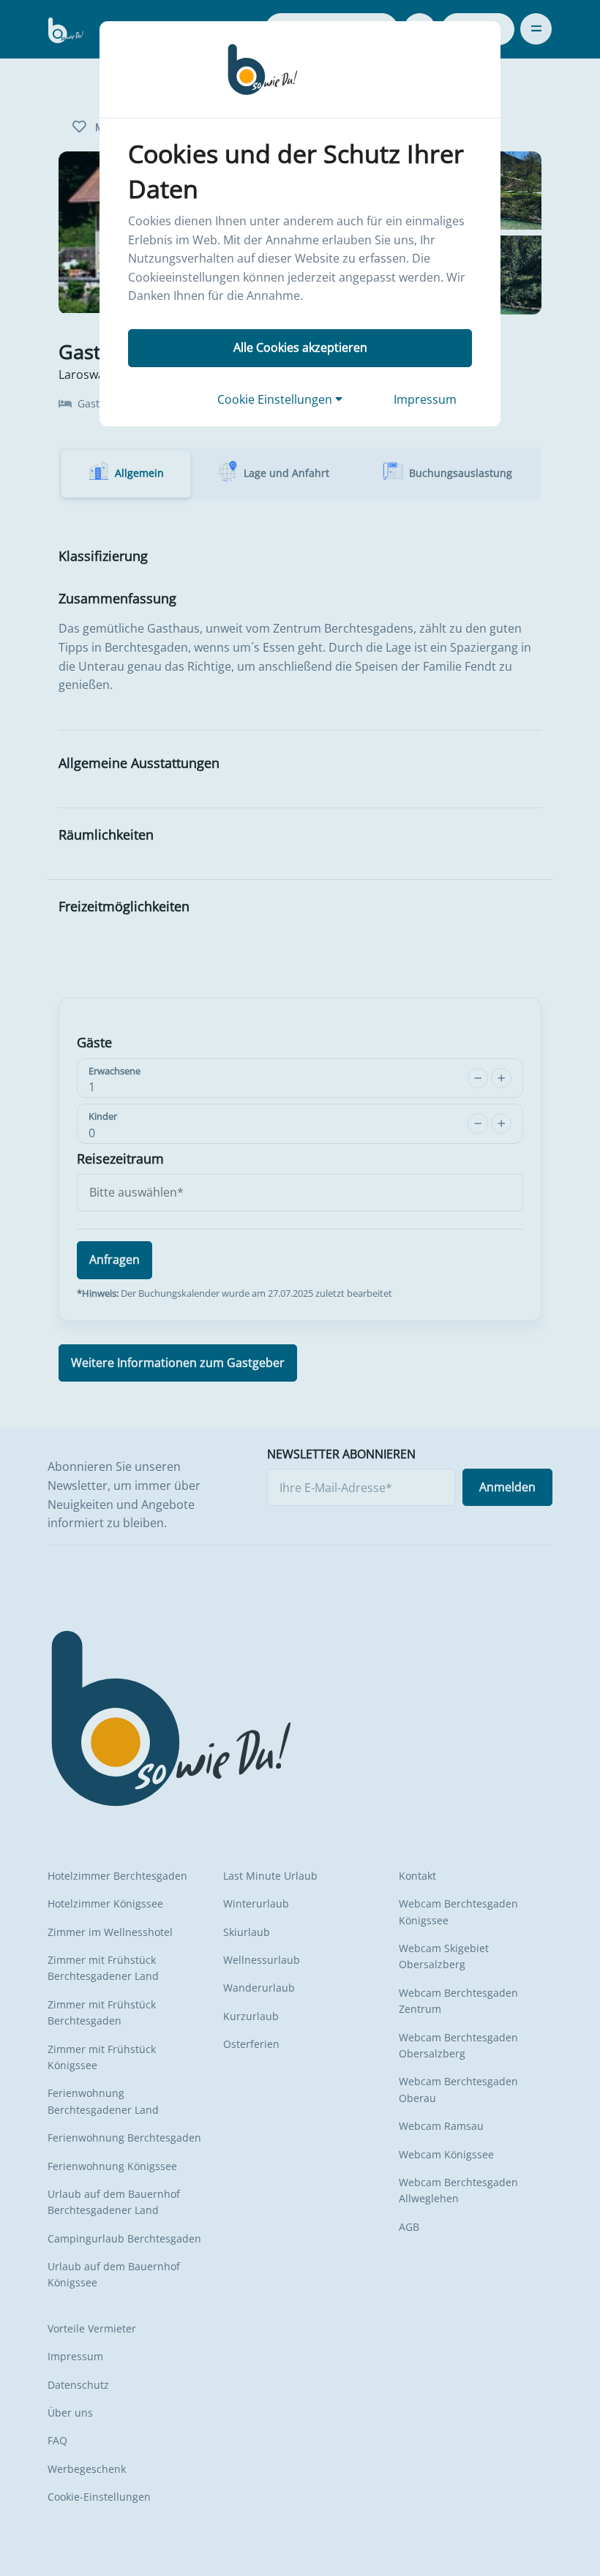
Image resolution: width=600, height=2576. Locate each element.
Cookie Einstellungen (276, 399)
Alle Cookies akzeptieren (300, 347)
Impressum (425, 399)
